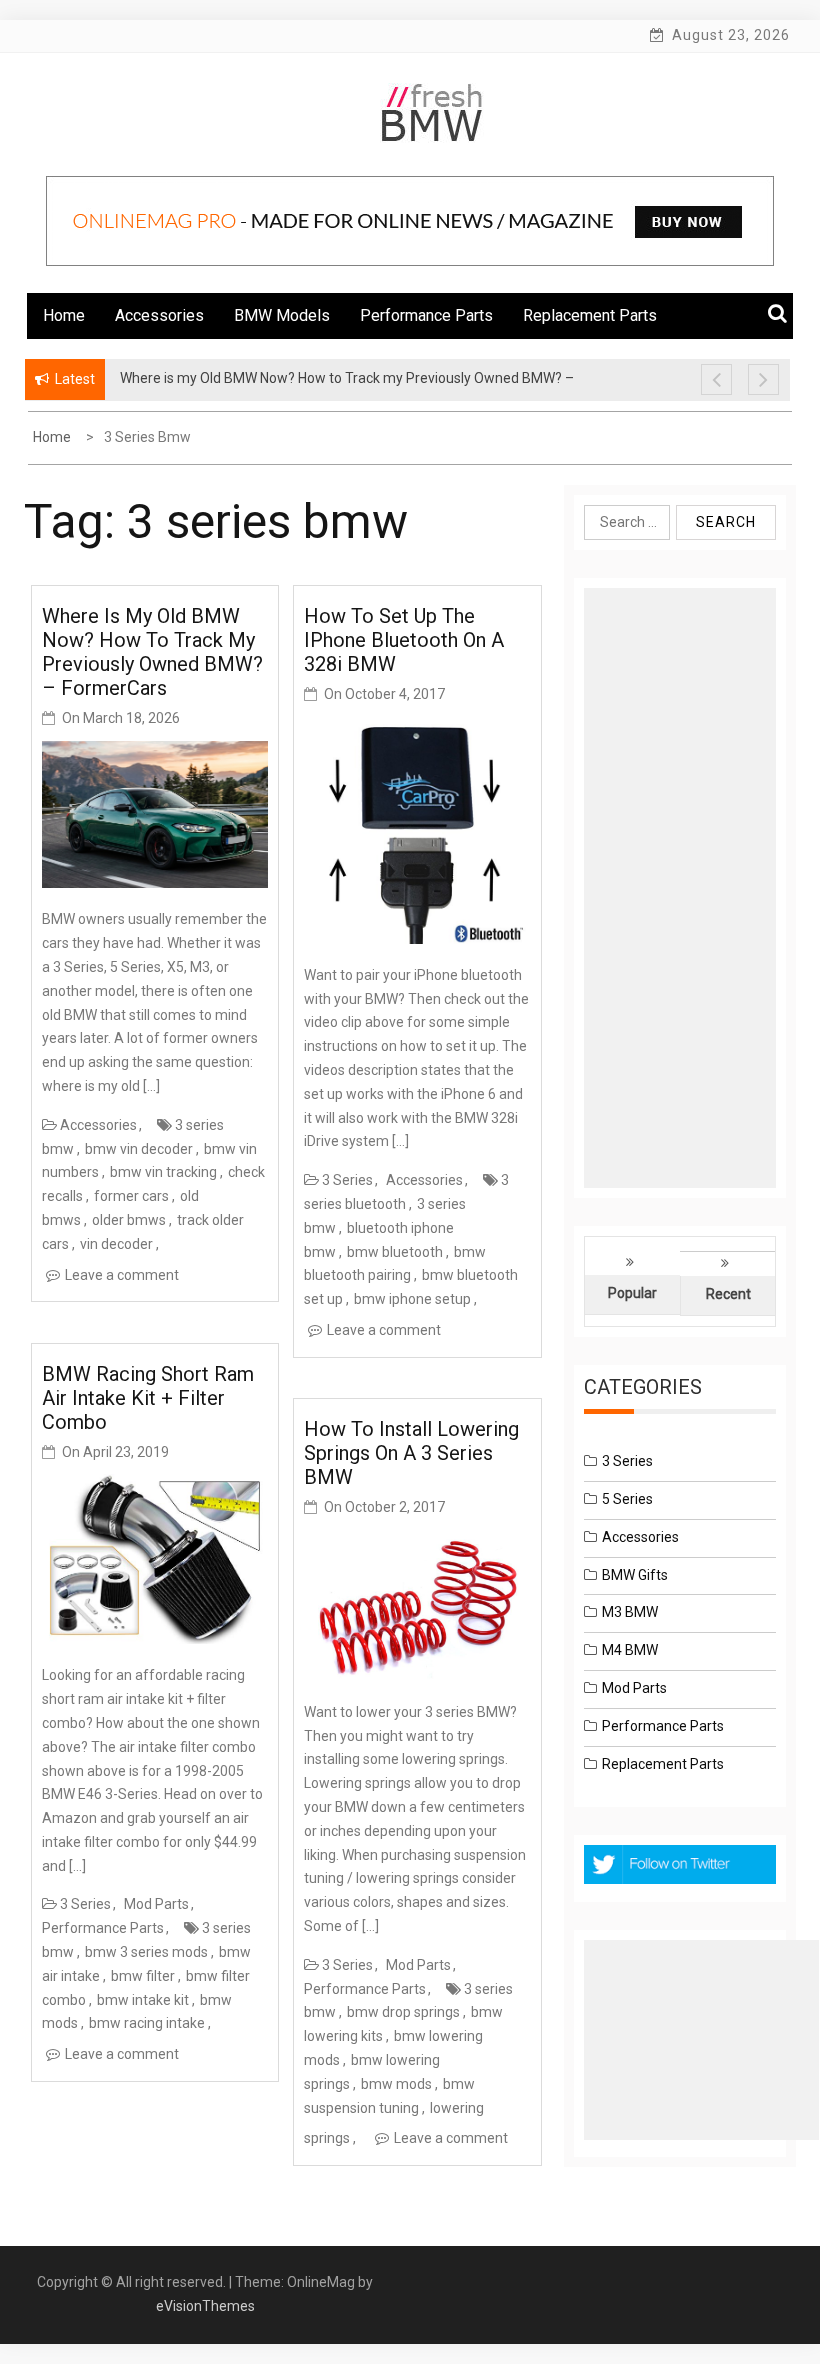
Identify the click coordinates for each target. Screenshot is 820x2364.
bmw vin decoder (139, 1149)
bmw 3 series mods (146, 1952)
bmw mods (396, 2084)
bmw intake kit (143, 2000)
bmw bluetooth (395, 1252)
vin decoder (116, 1244)
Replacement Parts (590, 315)
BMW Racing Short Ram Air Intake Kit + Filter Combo (148, 1398)
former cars (131, 1196)
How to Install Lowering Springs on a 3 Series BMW (411, 1453)
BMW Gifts (635, 1575)
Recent (728, 1294)
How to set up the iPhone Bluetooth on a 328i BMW (404, 640)
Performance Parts (426, 315)
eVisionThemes (205, 2306)
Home (64, 315)
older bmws (129, 1220)
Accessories (159, 315)
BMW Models (282, 315)
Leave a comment (122, 1275)
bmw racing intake (147, 2023)
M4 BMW (630, 1650)
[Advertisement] (680, 888)
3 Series (85, 1904)
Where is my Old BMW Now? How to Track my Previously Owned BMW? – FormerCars (152, 652)
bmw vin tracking (163, 1172)
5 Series (627, 1499)
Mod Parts (156, 1904)
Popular (632, 1293)
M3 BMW (630, 1612)
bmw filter (143, 1976)
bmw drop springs (403, 2012)
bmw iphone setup (412, 1299)
